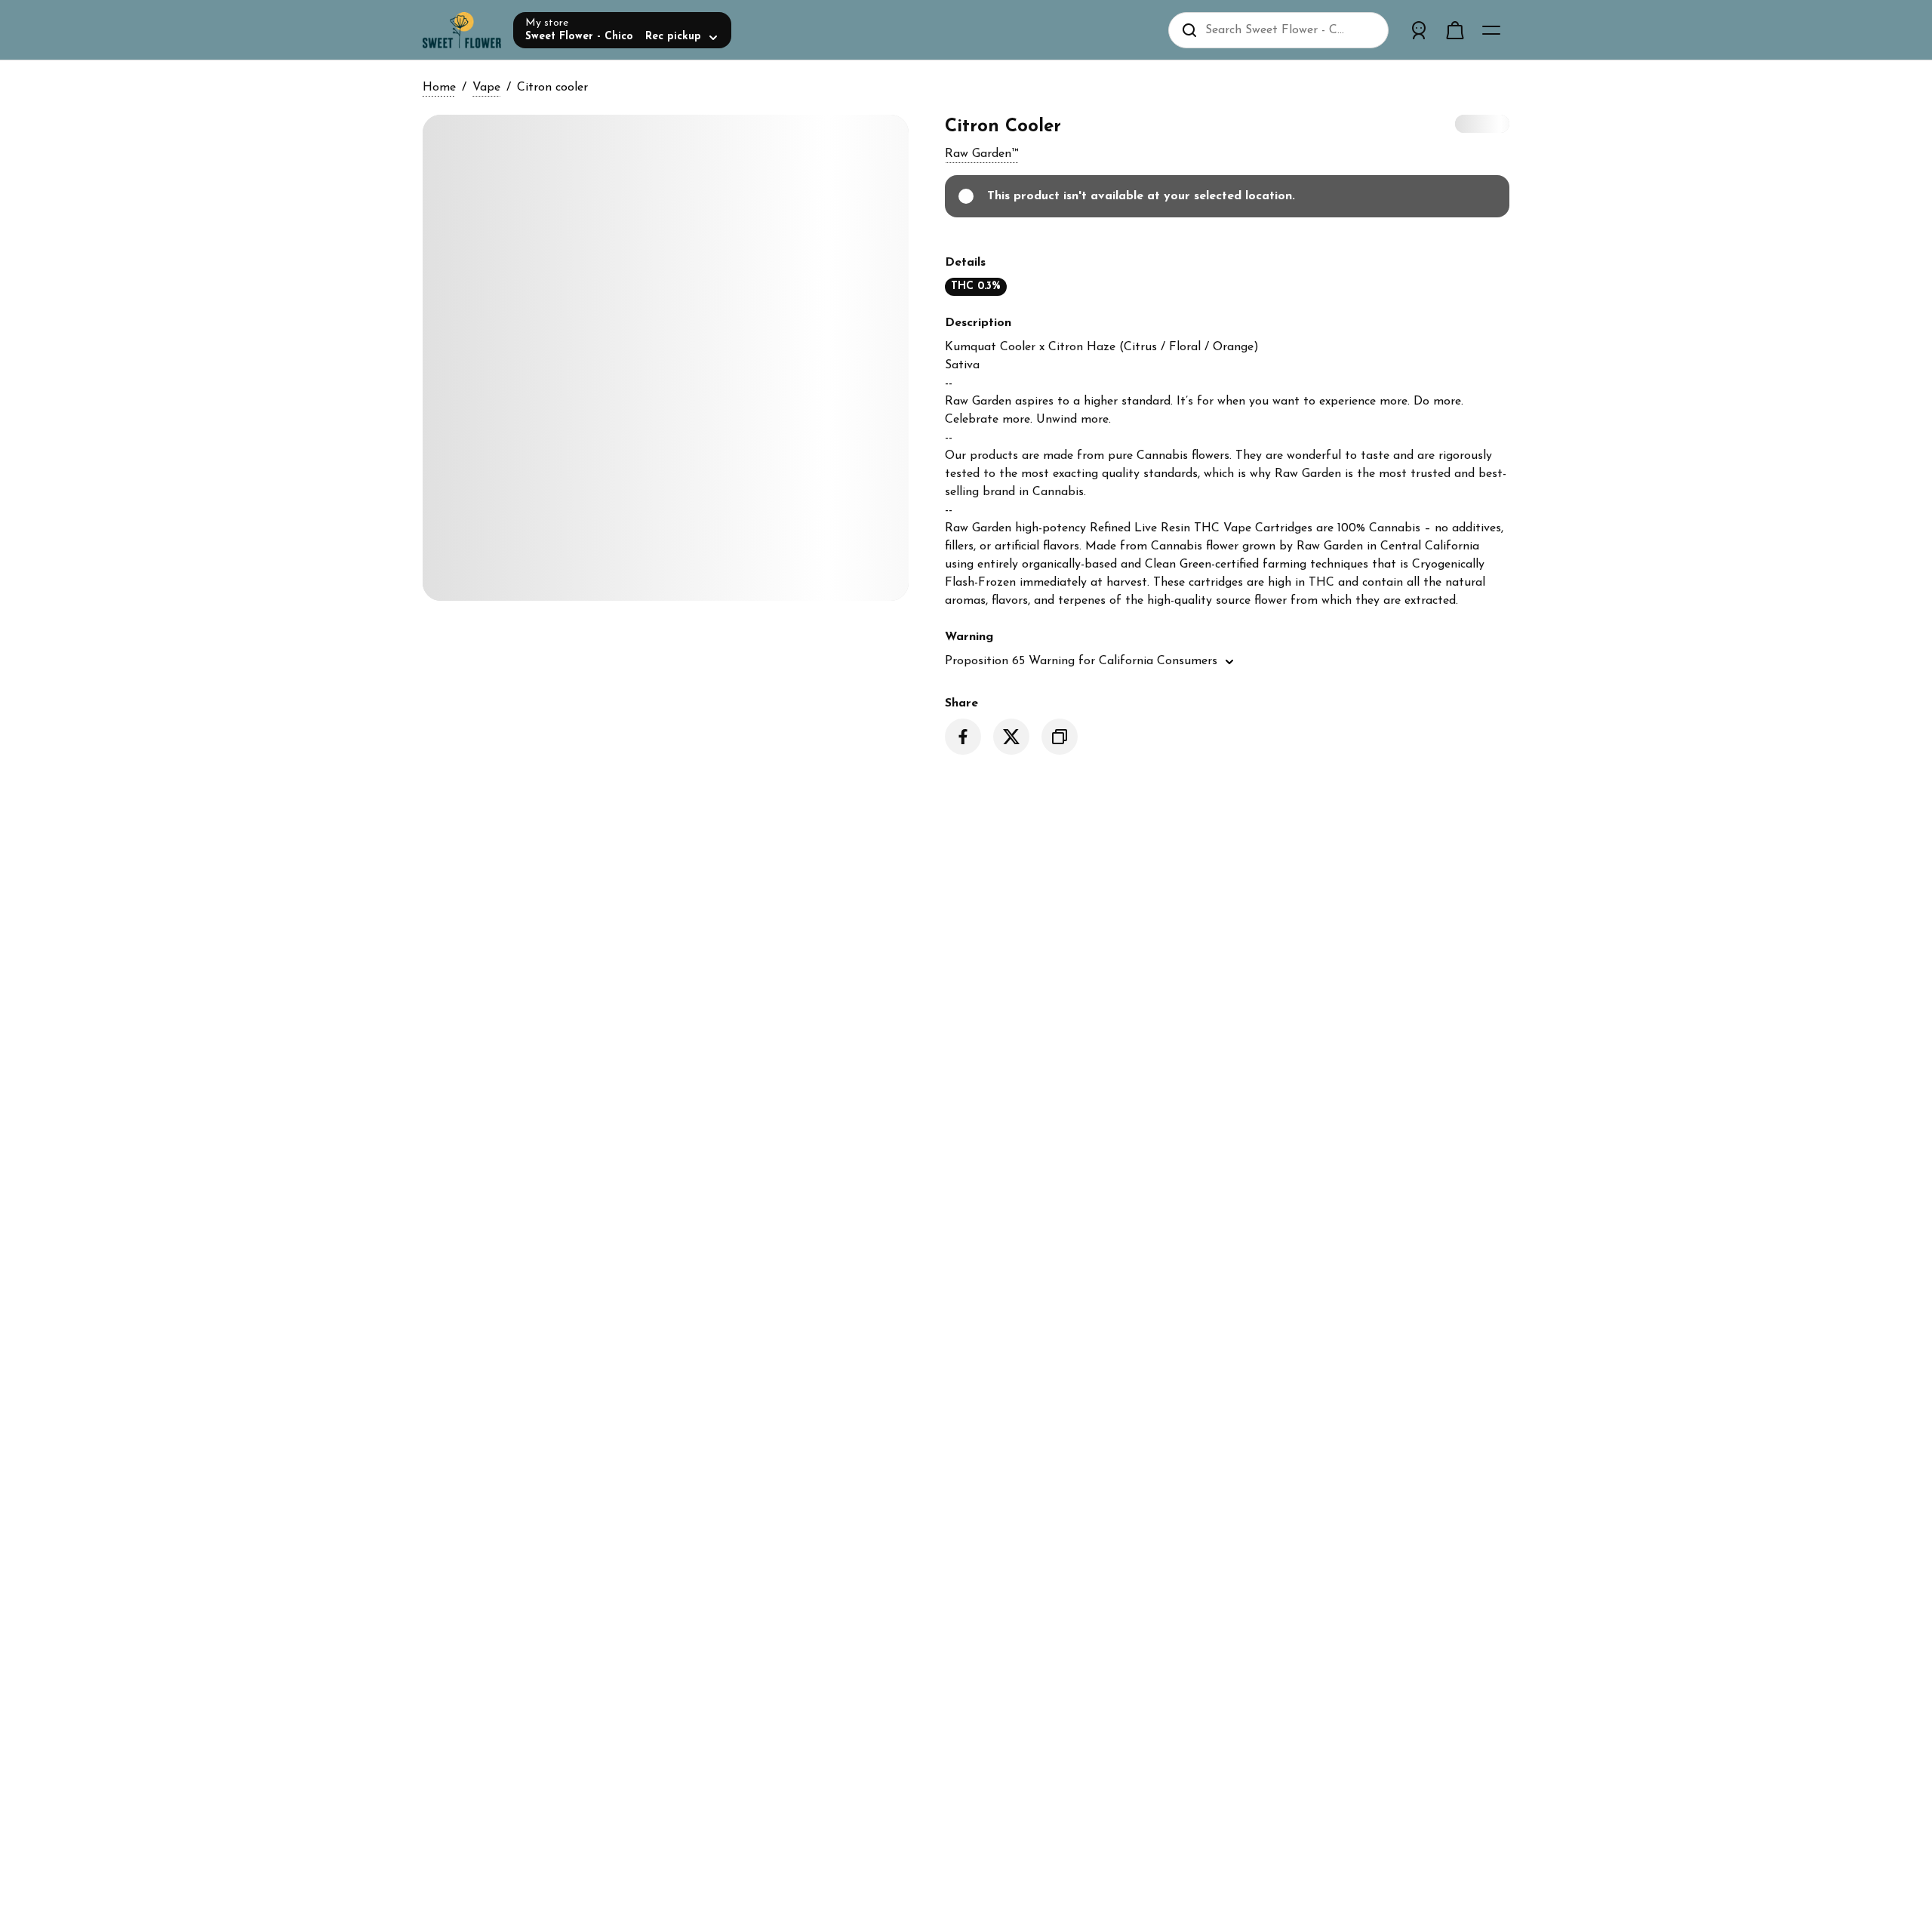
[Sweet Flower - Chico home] (462, 30)
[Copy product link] (1060, 737)
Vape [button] (486, 88)
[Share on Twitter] (1011, 737)
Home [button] (439, 88)
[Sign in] (1419, 30)
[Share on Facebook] (963, 737)
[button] (981, 154)
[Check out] (1455, 30)
